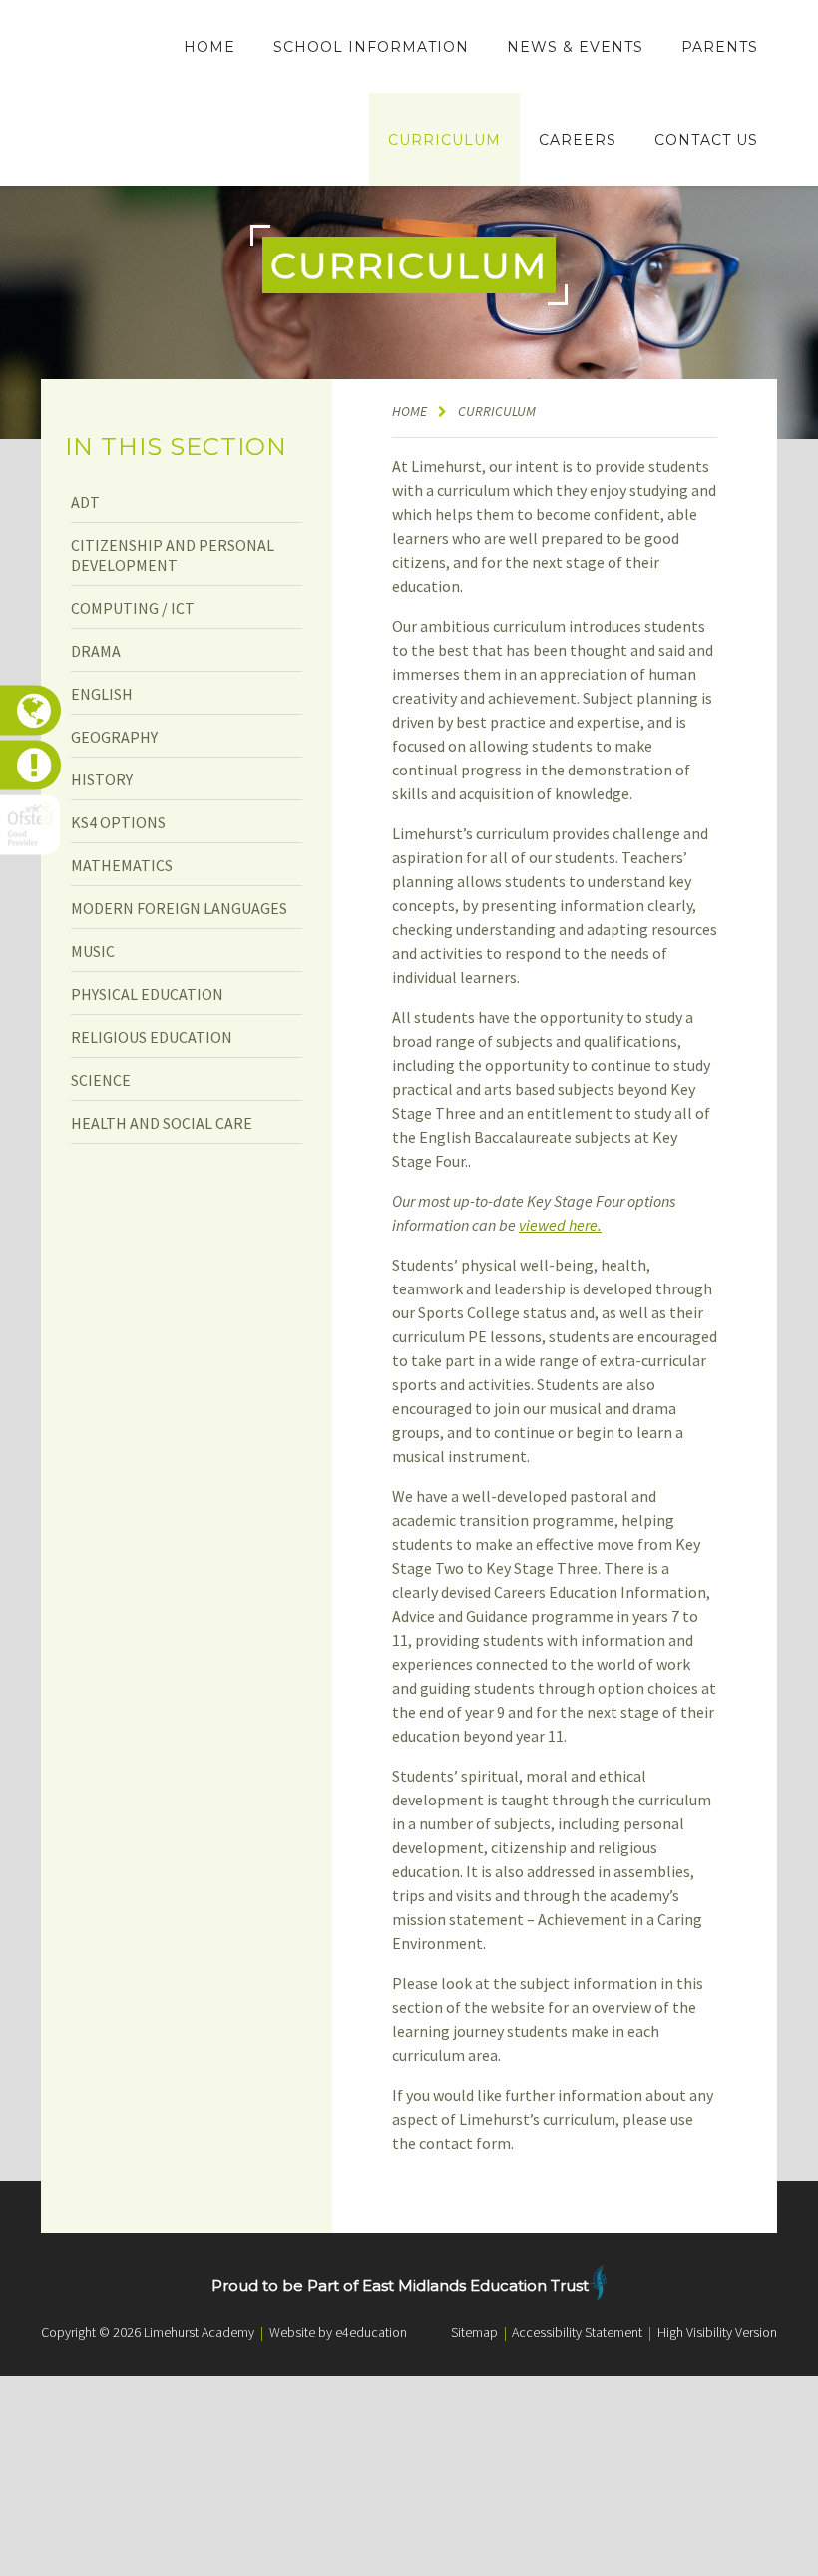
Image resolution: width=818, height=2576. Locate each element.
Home (409, 411)
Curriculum (497, 411)
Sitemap (474, 2332)
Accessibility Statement (577, 2332)
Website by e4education (338, 2332)
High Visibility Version (717, 2332)
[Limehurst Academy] (89, 93)
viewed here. (560, 1225)
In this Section (176, 447)
